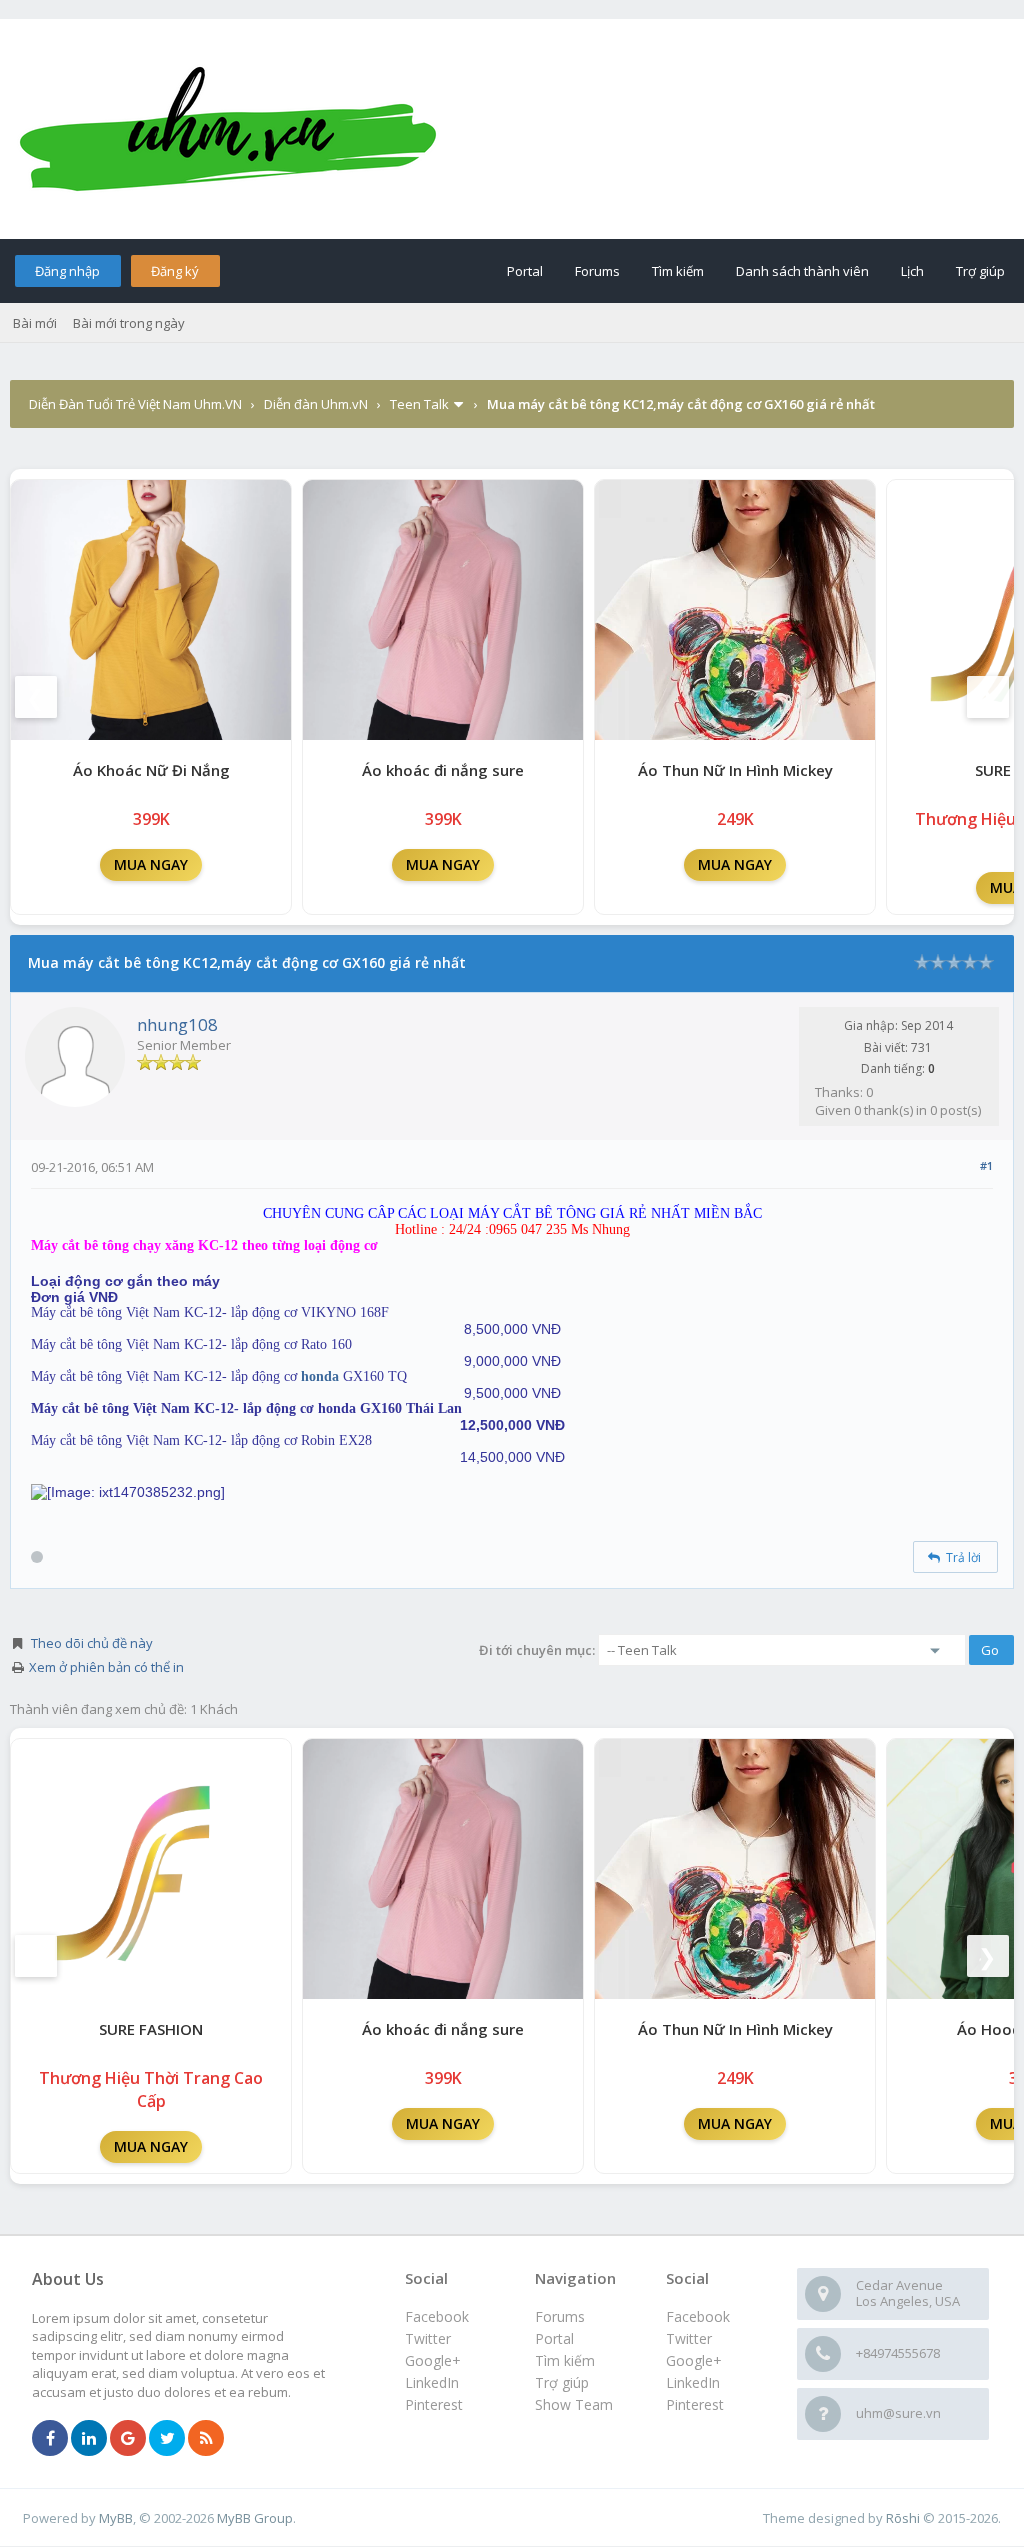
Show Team (574, 2404)
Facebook (698, 2316)
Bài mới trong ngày (129, 323)
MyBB (116, 2518)
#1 (986, 1165)
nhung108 (177, 1024)
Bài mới (35, 323)
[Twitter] (167, 2439)
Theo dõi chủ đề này (92, 1643)
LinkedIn (693, 2382)
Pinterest (695, 2404)
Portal (525, 271)
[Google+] (128, 2439)
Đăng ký (175, 271)
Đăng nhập (67, 271)
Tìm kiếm (678, 271)
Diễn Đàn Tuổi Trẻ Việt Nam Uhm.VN (135, 404)
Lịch (912, 271)
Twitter (689, 2338)
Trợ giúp (980, 271)
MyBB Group (255, 2518)
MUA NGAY (151, 864)
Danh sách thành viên (802, 271)
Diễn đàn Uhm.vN (316, 404)
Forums (597, 271)
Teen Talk (419, 404)
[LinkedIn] (89, 2439)
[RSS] (206, 2439)
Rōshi (903, 2518)
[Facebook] (50, 2439)
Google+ (694, 2360)
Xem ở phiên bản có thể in (106, 1667)
